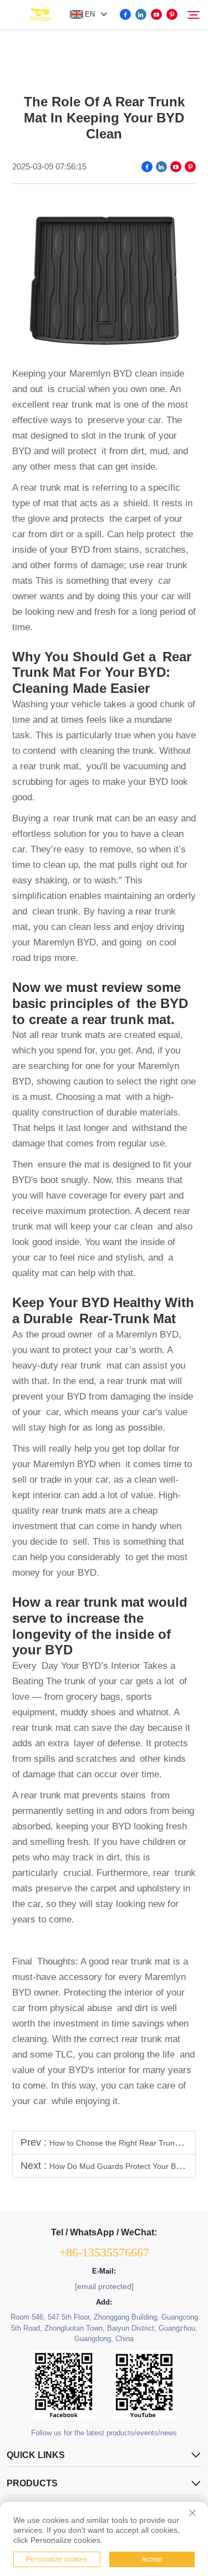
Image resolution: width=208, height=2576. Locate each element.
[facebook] (125, 14)
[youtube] (156, 14)
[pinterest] (172, 14)
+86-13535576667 (104, 2252)
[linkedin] (141, 14)
